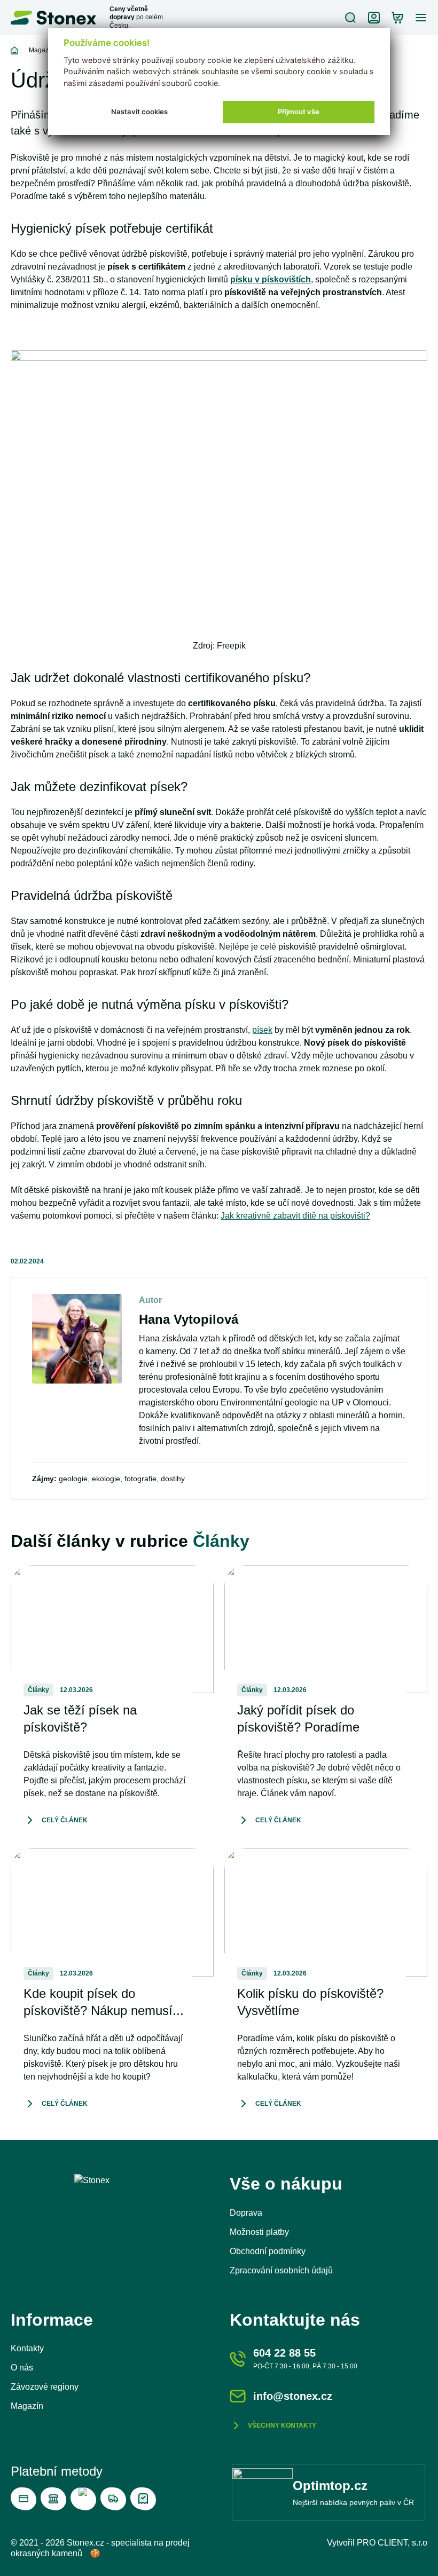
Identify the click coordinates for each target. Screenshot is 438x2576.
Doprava (246, 2213)
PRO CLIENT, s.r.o (392, 2543)
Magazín (41, 50)
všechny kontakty (282, 2425)
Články (221, 1541)
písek (262, 1030)
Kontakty (27, 2348)
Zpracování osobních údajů (281, 2270)
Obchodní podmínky (268, 2251)
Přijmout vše (299, 112)
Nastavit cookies (139, 112)
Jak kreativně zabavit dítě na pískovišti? (295, 1216)
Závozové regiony (45, 2387)
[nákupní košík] (397, 18)
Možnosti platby (259, 2232)
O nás (22, 2368)
